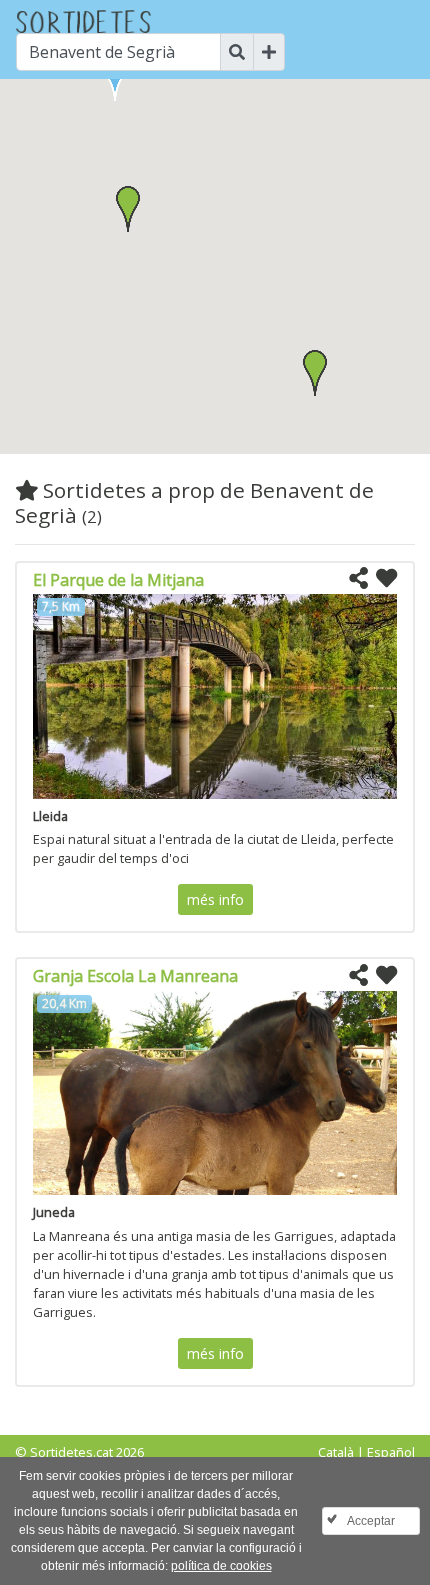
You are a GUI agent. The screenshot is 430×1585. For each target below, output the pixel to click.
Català (336, 1452)
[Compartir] (358, 579)
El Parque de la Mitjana (118, 580)
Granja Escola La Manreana (135, 976)
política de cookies (221, 1566)
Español (391, 1452)
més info (215, 899)
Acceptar (371, 1521)
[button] (128, 209)
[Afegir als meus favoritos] (386, 579)
